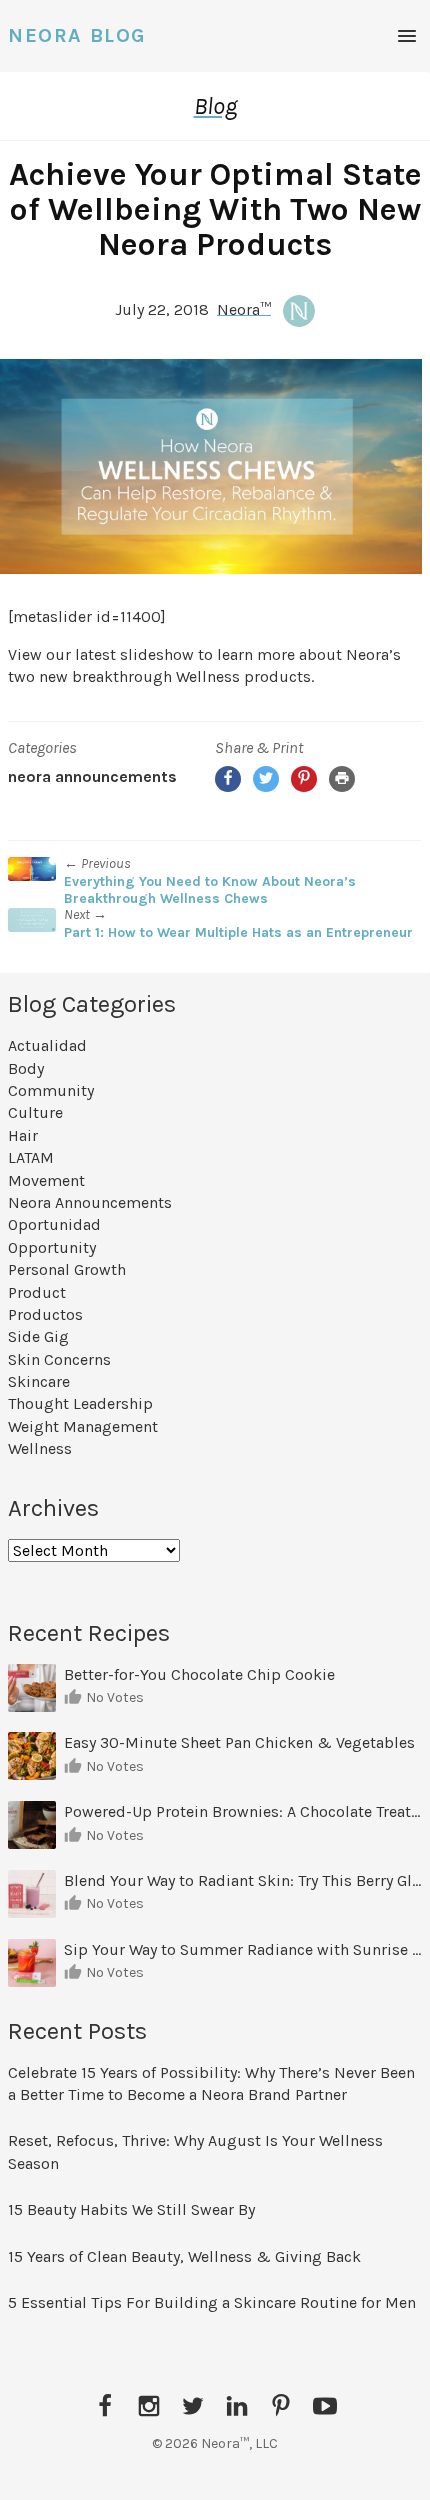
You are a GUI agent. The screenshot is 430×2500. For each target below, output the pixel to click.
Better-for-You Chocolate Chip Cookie (201, 1674)
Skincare (39, 1381)
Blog (215, 106)
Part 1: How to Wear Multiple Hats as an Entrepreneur (238, 932)
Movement (46, 1180)
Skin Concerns (59, 1359)
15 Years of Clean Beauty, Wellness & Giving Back (184, 2256)
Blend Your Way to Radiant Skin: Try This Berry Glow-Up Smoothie (243, 1880)
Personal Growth (67, 1269)
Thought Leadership (80, 1403)
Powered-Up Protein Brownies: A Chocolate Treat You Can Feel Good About (243, 1811)
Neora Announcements (92, 776)
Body (26, 1068)
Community (51, 1090)
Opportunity (52, 1247)
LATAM (31, 1157)
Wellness (40, 1448)
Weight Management (83, 1426)
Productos (45, 1314)
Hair (23, 1135)
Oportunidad (54, 1224)
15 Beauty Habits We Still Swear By (131, 2209)
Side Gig (38, 1336)
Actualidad (47, 1045)
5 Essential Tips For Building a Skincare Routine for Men (214, 2302)
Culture (35, 1112)
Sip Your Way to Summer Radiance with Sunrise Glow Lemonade (243, 1949)
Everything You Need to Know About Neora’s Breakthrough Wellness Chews (210, 890)
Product (37, 1292)
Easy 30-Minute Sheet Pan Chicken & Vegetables (239, 1742)
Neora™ (244, 308)
